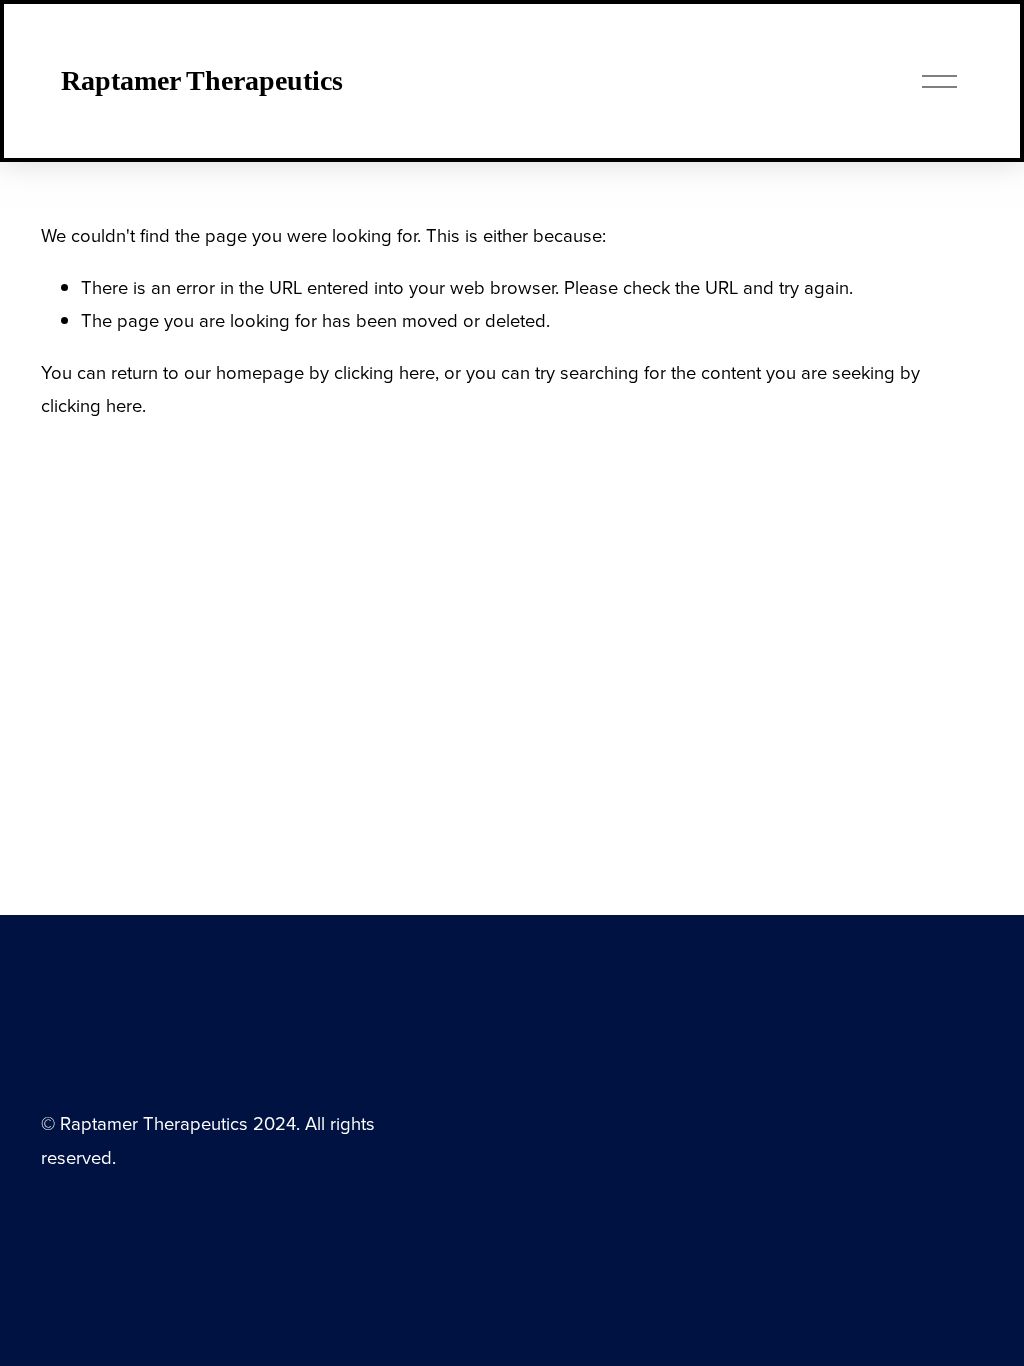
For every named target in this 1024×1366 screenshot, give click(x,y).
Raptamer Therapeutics (202, 80)
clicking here (384, 372)
